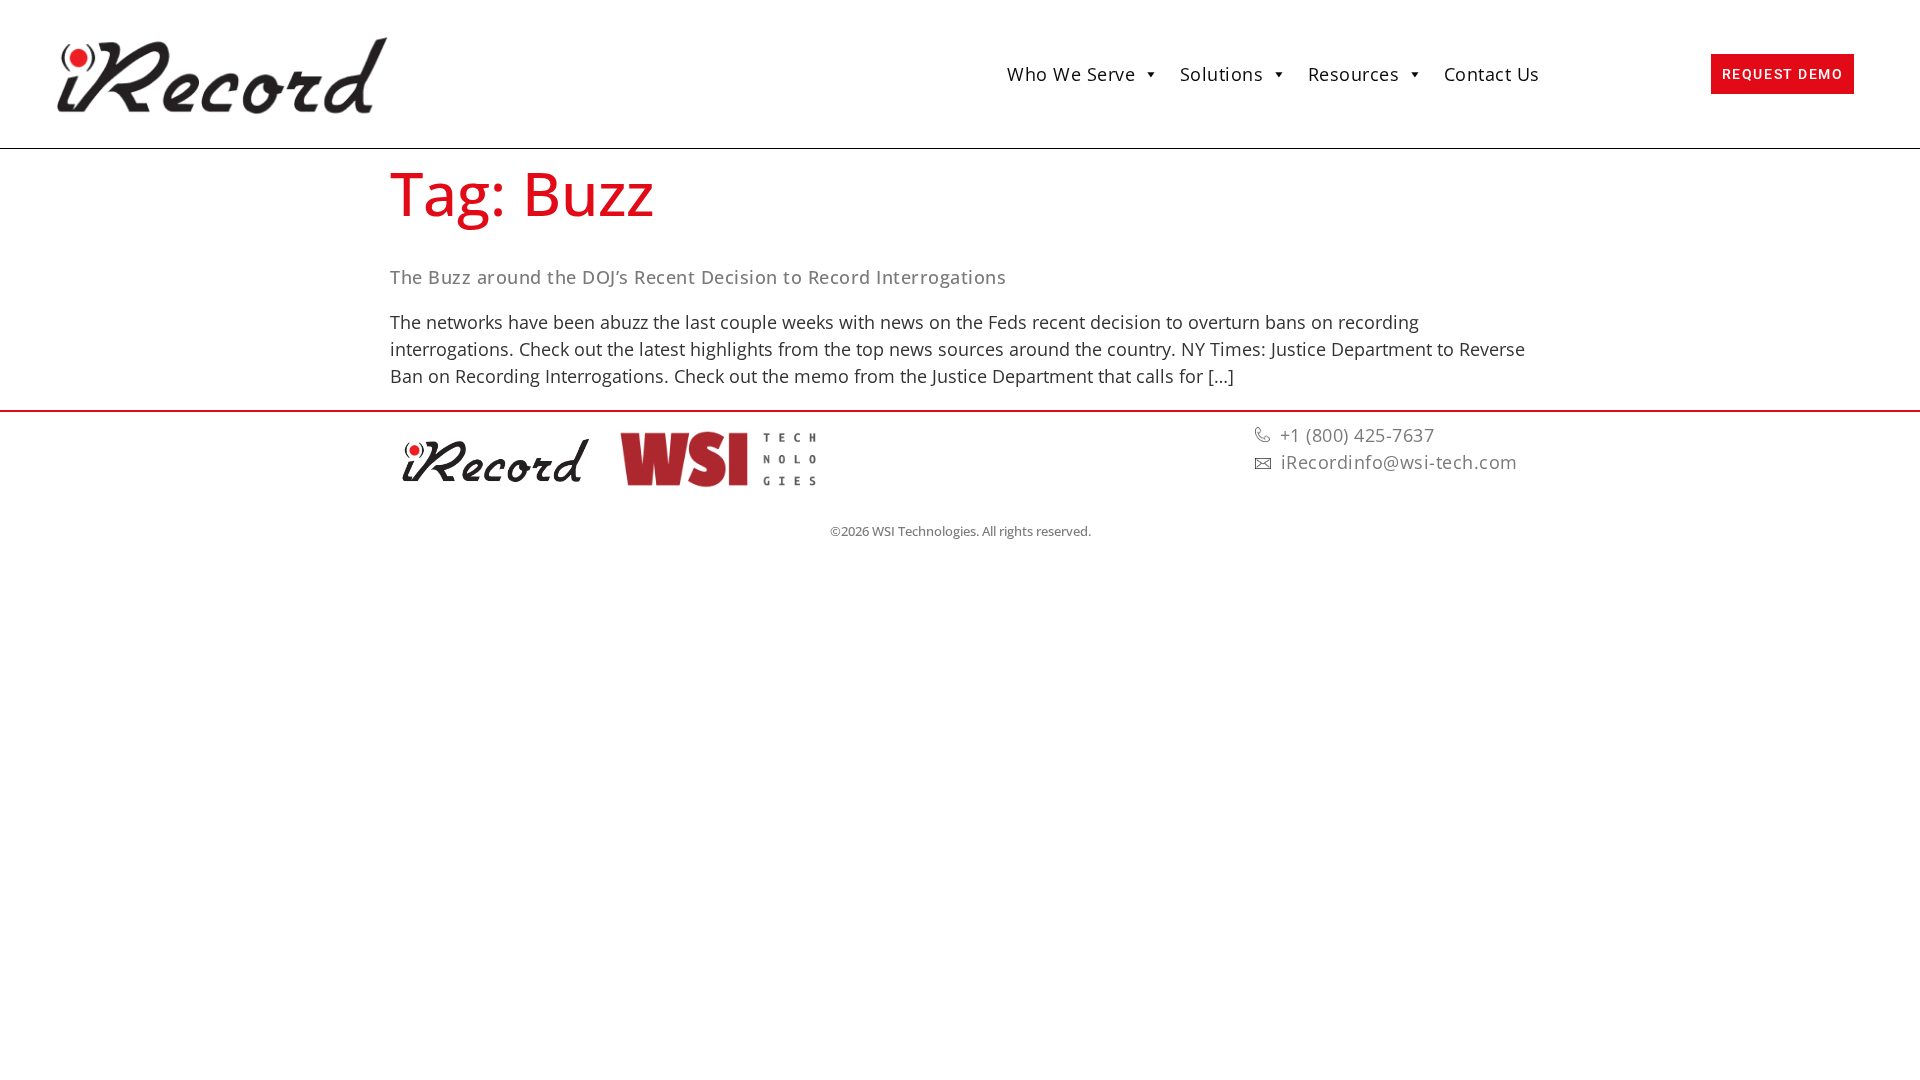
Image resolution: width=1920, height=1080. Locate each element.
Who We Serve (1071, 74)
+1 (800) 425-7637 (1357, 435)
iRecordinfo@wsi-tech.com (1399, 462)
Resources (1354, 74)
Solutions (1222, 74)
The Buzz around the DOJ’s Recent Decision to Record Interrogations (698, 277)
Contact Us (1492, 74)
